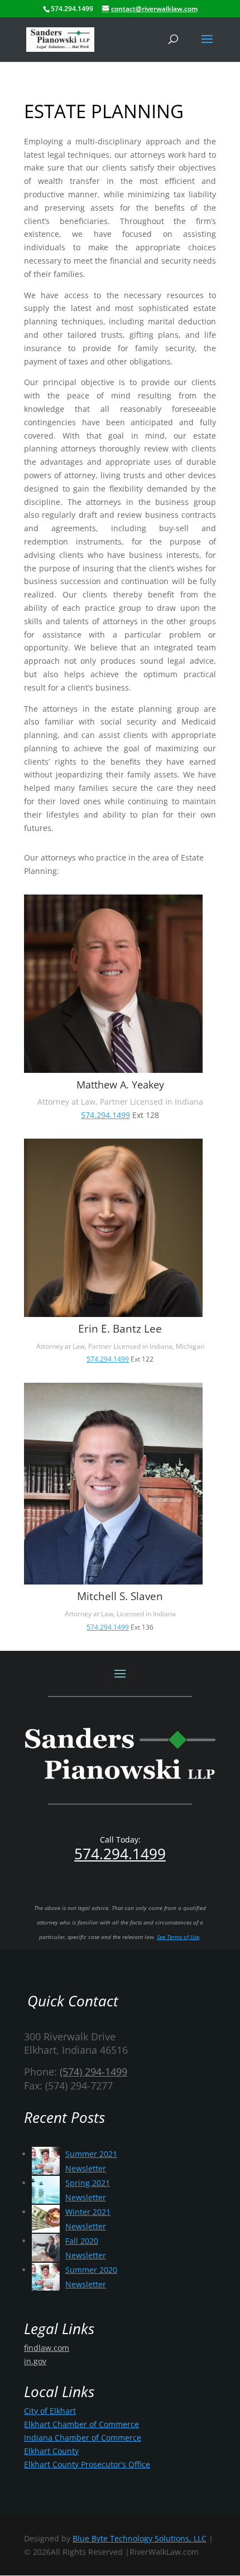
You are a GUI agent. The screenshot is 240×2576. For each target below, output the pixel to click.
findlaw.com (47, 2348)
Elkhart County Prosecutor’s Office (87, 2464)
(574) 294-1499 (93, 2072)
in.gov (35, 2361)
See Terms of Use (178, 1937)
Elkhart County (51, 2451)
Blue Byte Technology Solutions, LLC (140, 2538)
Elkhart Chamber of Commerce (81, 2424)
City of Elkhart (50, 2411)
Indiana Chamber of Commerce (83, 2438)
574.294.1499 (105, 1115)
